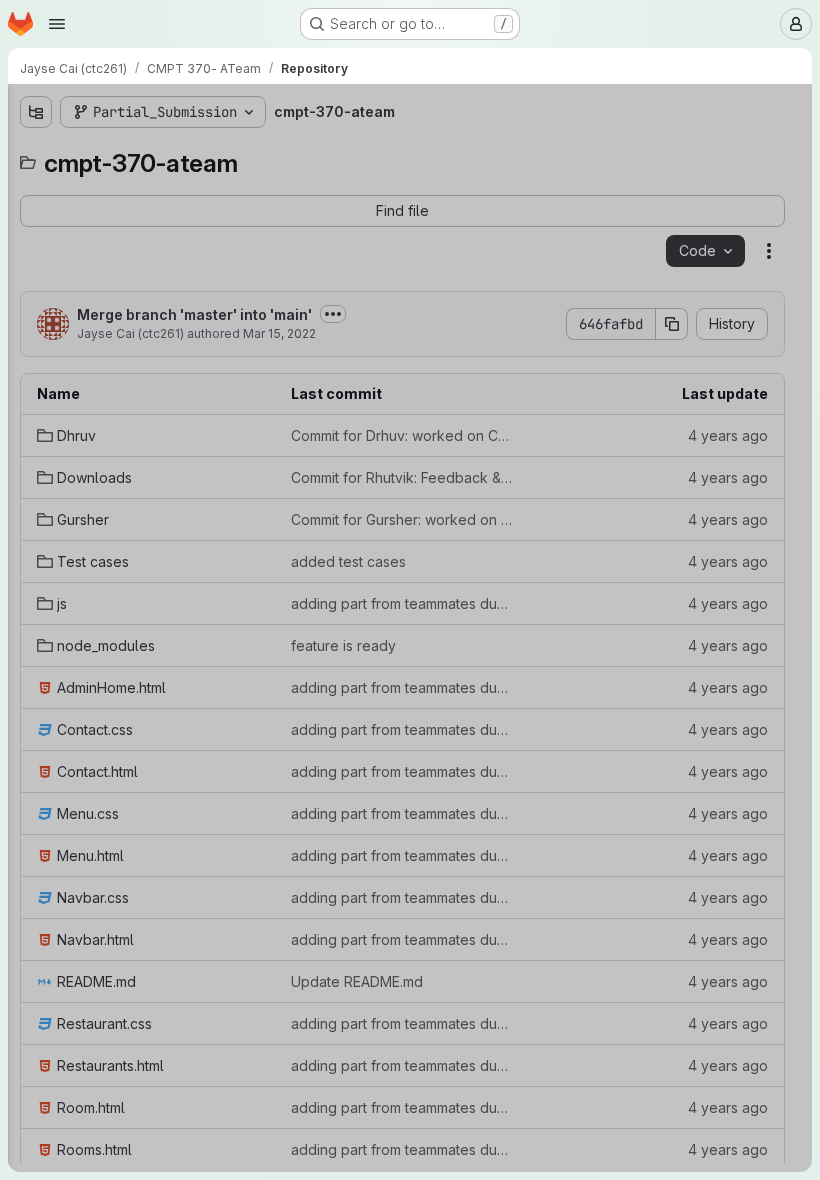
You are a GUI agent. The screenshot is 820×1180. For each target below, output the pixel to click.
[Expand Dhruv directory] (36, 187)
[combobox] (164, 151)
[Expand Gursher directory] (36, 251)
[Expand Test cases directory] (36, 283)
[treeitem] (166, 187)
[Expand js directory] (36, 315)
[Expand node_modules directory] (36, 347)
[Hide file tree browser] (36, 112)
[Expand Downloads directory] (36, 219)
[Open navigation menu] (57, 24)
